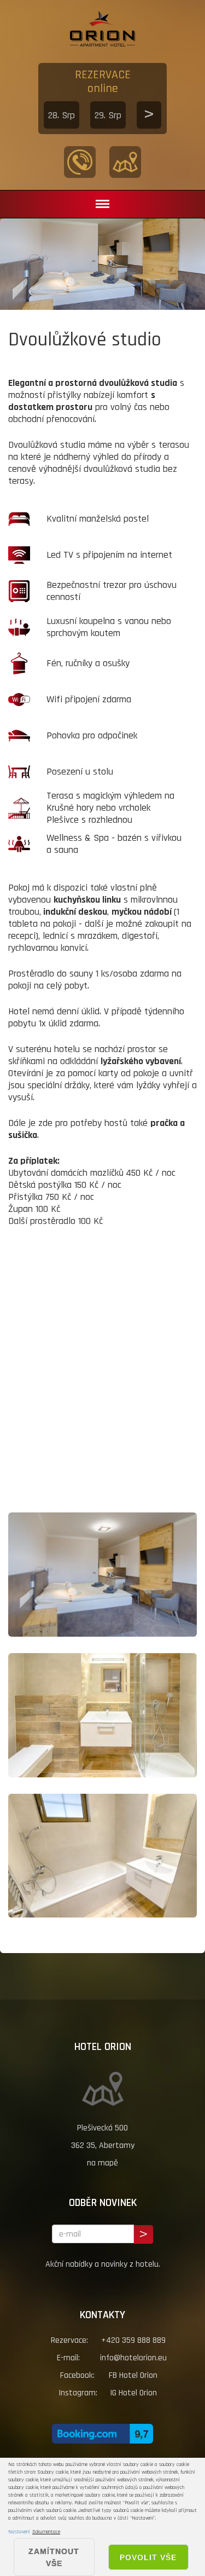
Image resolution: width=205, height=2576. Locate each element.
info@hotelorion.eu (133, 2358)
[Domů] (102, 37)
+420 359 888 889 (133, 2340)
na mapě (102, 2163)
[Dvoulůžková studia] (102, 1575)
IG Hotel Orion (133, 2393)
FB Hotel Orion (133, 2375)
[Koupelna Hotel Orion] (102, 1715)
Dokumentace (46, 2532)
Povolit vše (148, 2557)
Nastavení (19, 2532)
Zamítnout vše (54, 2557)
